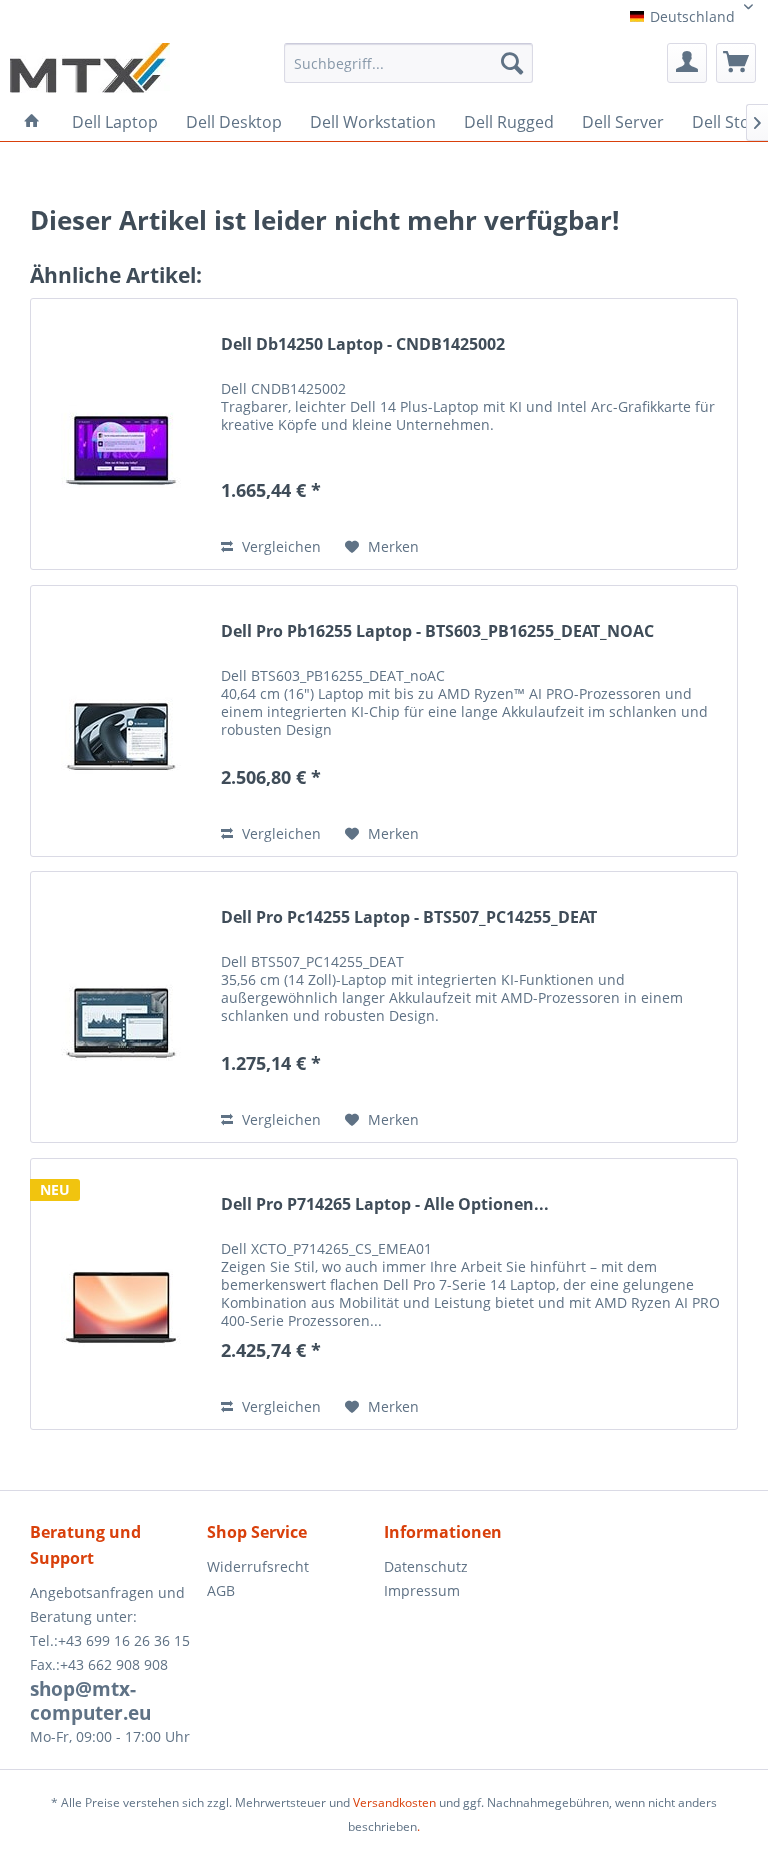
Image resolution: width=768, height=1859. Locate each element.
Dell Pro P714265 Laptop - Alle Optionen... (385, 1204)
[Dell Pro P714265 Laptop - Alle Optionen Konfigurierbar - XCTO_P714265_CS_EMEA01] (121, 1294)
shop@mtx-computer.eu (90, 1701)
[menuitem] (409, 70)
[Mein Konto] (687, 63)
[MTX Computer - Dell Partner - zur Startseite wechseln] (90, 68)
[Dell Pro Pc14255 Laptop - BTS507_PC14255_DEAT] (121, 1007)
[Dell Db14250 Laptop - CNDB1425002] (121, 434)
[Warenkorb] (736, 63)
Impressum (422, 1590)
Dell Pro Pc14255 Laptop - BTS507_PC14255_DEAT (409, 917)
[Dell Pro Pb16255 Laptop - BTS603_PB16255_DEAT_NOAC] (121, 721)
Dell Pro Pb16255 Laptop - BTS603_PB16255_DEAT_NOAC (437, 631)
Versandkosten (394, 1802)
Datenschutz (426, 1566)
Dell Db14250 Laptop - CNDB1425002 (363, 344)
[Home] (32, 121)
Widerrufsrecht (258, 1566)
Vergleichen (279, 546)
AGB (221, 1590)
